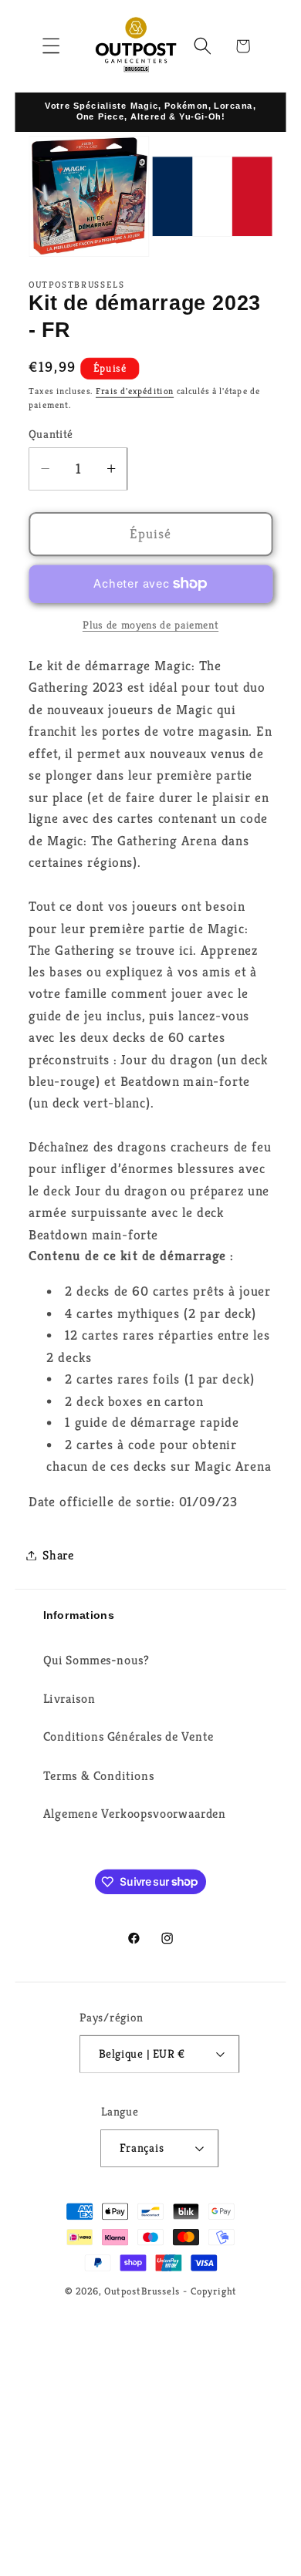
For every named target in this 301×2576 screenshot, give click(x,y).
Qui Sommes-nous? (96, 1660)
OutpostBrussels (142, 2291)
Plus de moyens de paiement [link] (150, 624)
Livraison (69, 1699)
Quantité (51, 434)
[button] (51, 46)
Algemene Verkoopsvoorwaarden (135, 1814)
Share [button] (58, 1555)
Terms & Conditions (99, 1775)
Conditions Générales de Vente (129, 1736)
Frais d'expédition (135, 391)
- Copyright (210, 2291)
